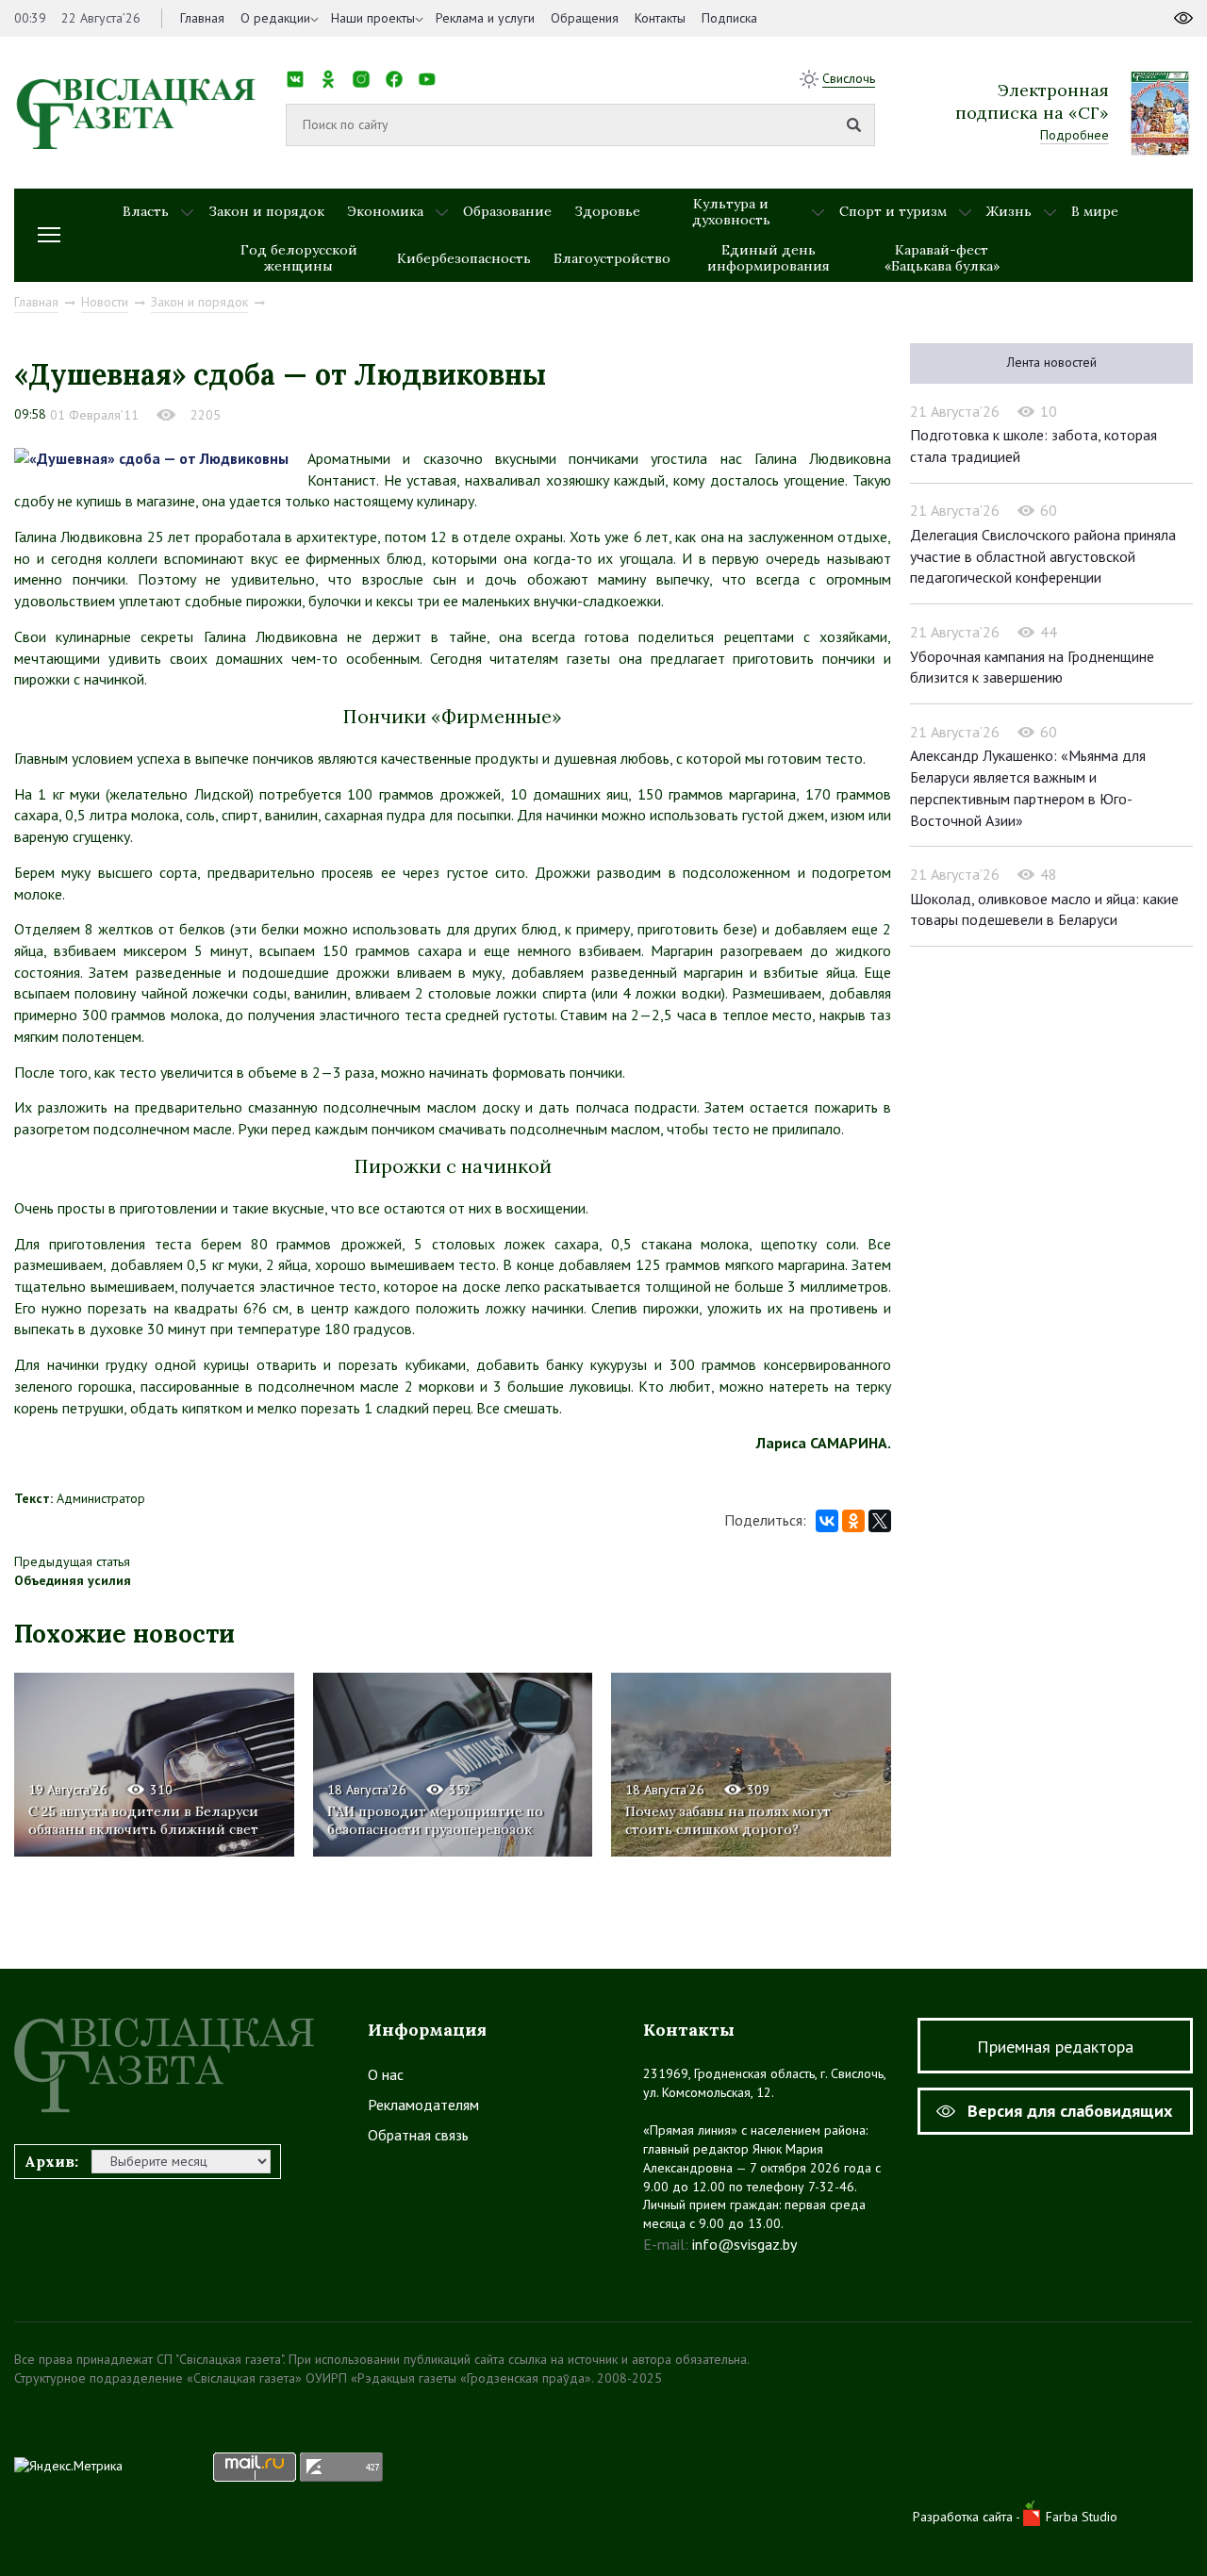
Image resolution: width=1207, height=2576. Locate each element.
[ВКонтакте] (827, 1521)
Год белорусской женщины (299, 258)
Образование (507, 211)
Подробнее (1075, 135)
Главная (202, 18)
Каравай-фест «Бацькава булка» (942, 258)
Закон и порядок (266, 211)
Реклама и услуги (485, 18)
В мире (1095, 211)
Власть (146, 211)
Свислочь (849, 78)
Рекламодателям (423, 2105)
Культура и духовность (731, 212)
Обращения (585, 18)
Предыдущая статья (72, 1561)
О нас (386, 2074)
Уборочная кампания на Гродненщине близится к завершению (1032, 667)
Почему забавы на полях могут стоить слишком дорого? (728, 1820)
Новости (105, 302)
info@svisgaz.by (744, 2244)
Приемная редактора (1055, 2047)
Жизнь (1009, 211)
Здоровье (607, 211)
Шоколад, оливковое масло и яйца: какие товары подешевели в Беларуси (1044, 909)
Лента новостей (1052, 362)
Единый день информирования (769, 258)
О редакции (275, 18)
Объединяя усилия (73, 1580)
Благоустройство (612, 258)
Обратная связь (418, 2135)
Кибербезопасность (464, 258)
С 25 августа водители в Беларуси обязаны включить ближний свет (143, 1820)
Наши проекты (373, 18)
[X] (880, 1521)
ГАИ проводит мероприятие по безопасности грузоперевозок (435, 1820)
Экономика (385, 211)
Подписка (729, 18)
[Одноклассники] (853, 1521)
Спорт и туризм (893, 211)
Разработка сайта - (968, 2517)
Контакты (660, 18)
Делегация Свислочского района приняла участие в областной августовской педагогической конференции (1043, 556)
